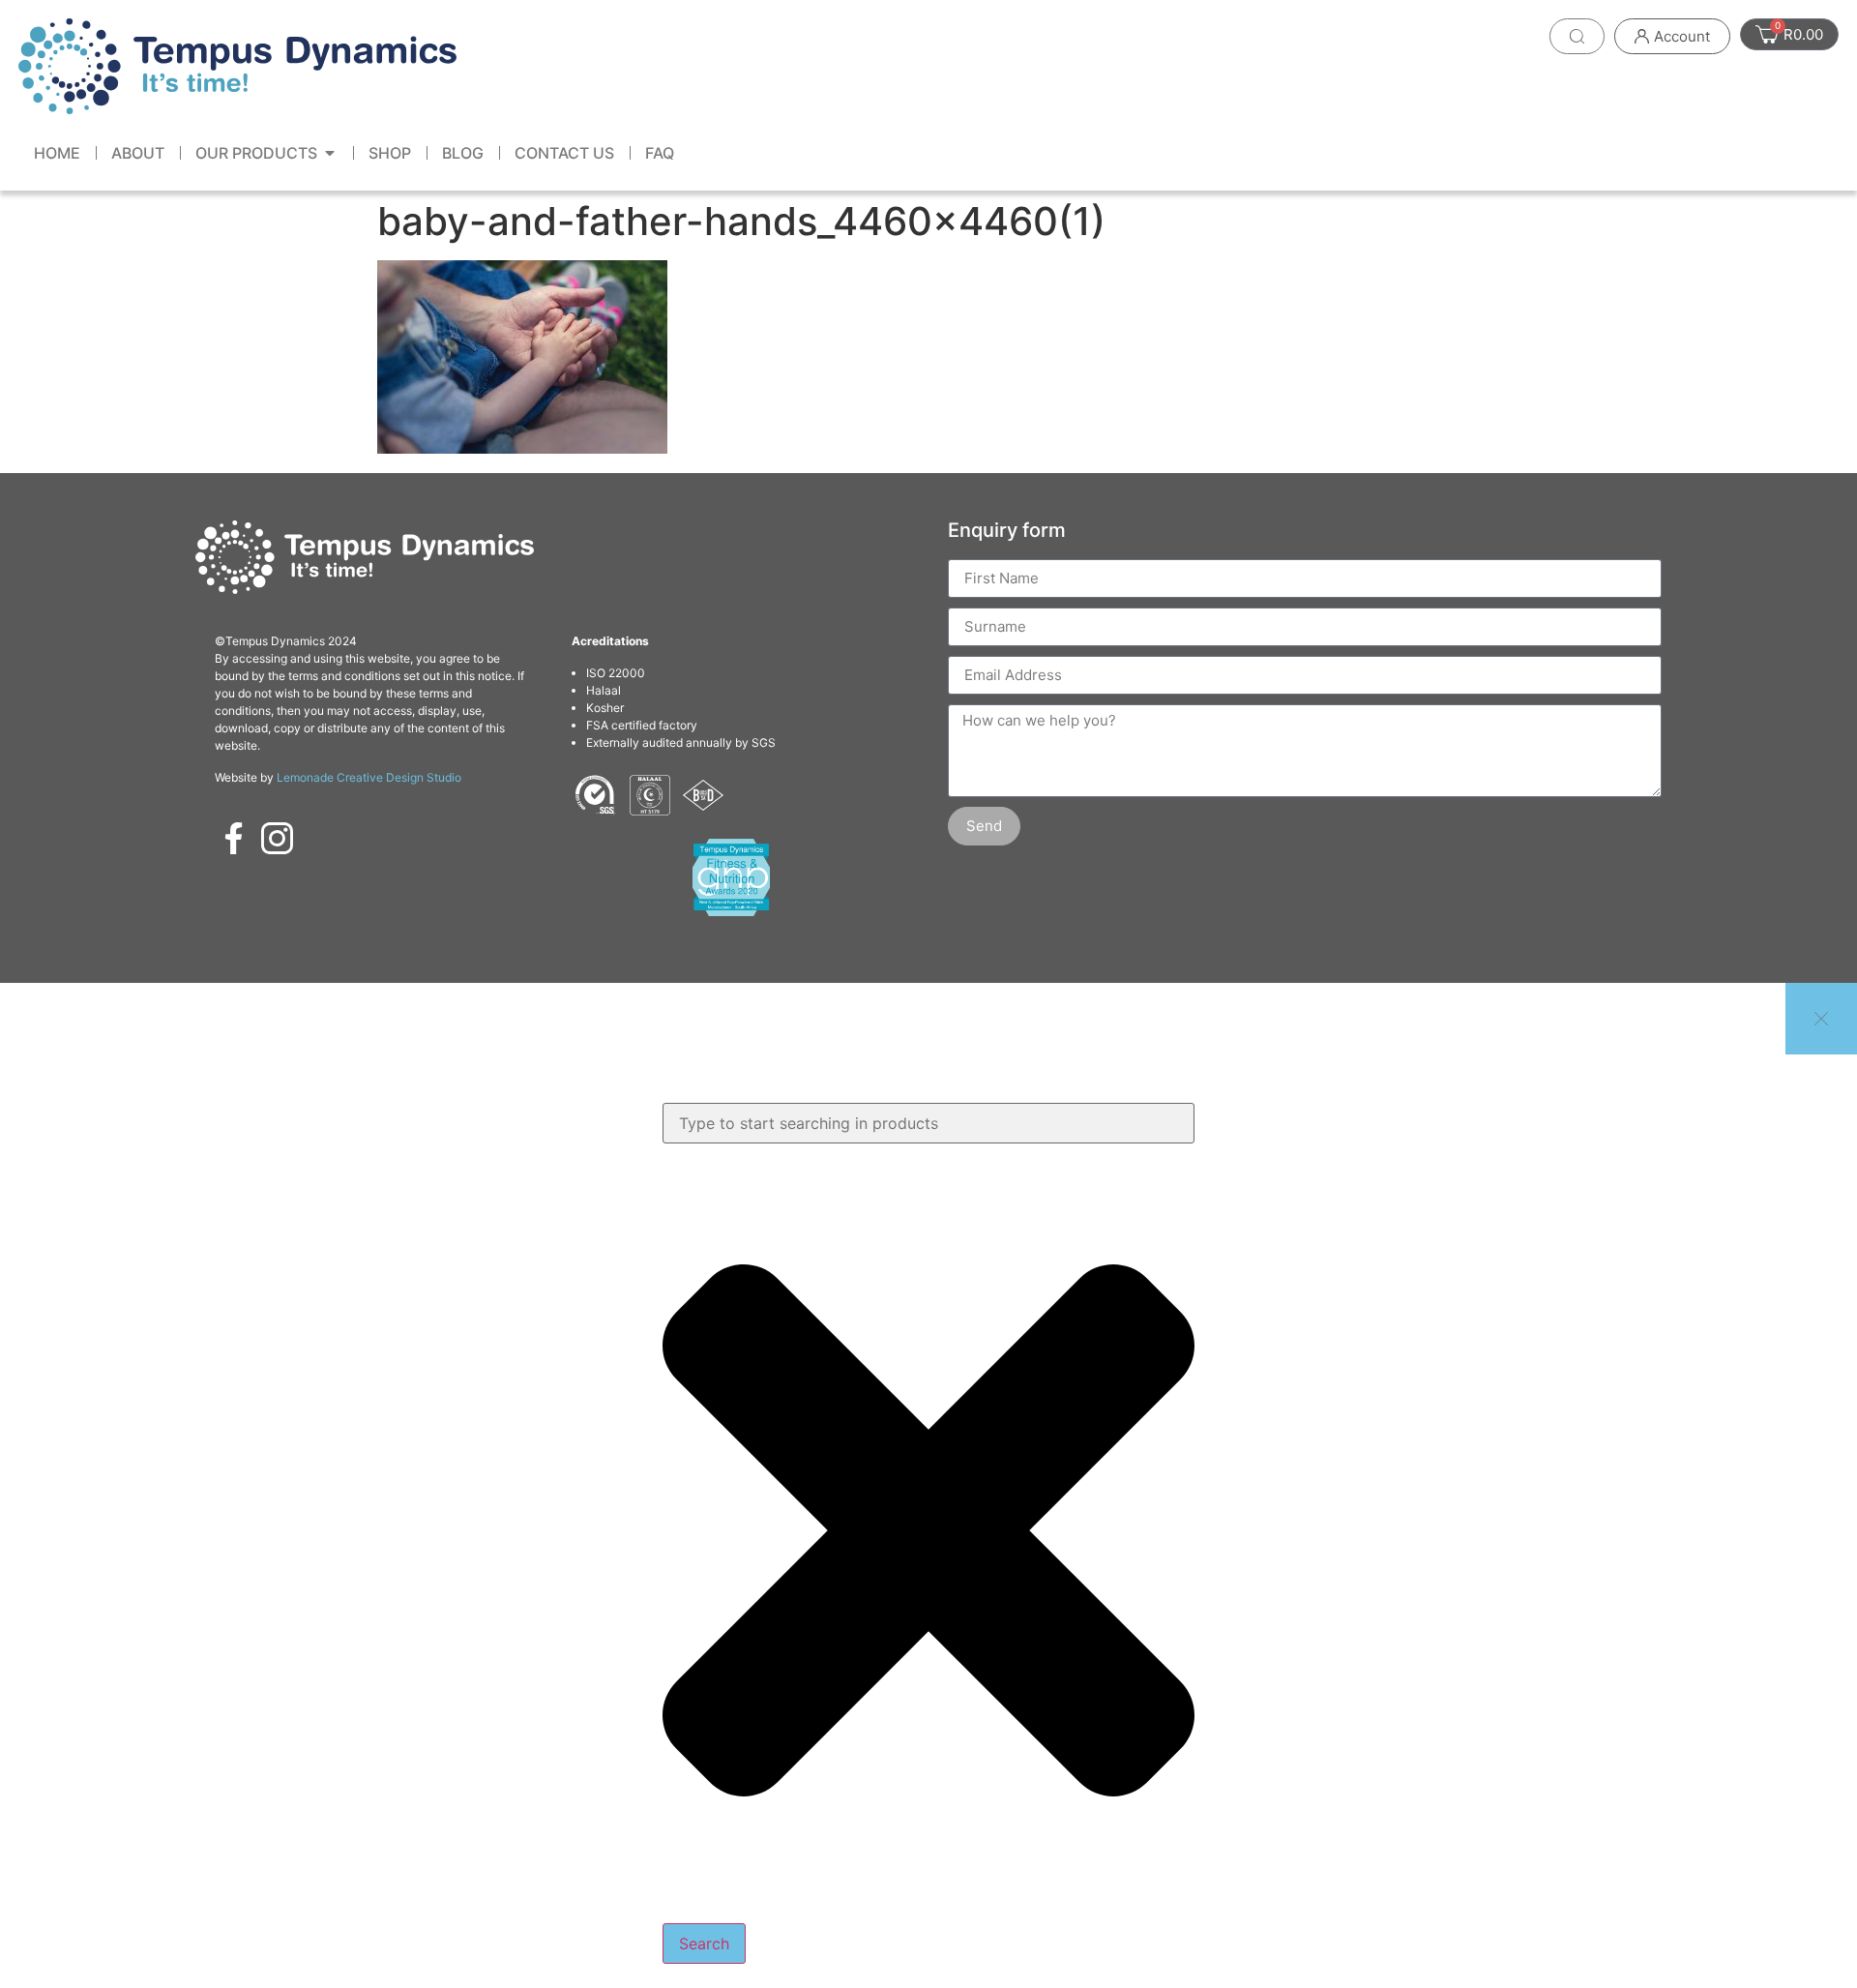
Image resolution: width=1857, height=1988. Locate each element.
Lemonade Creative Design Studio (369, 777)
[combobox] (928, 1123)
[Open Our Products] (330, 153)
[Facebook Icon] (234, 839)
